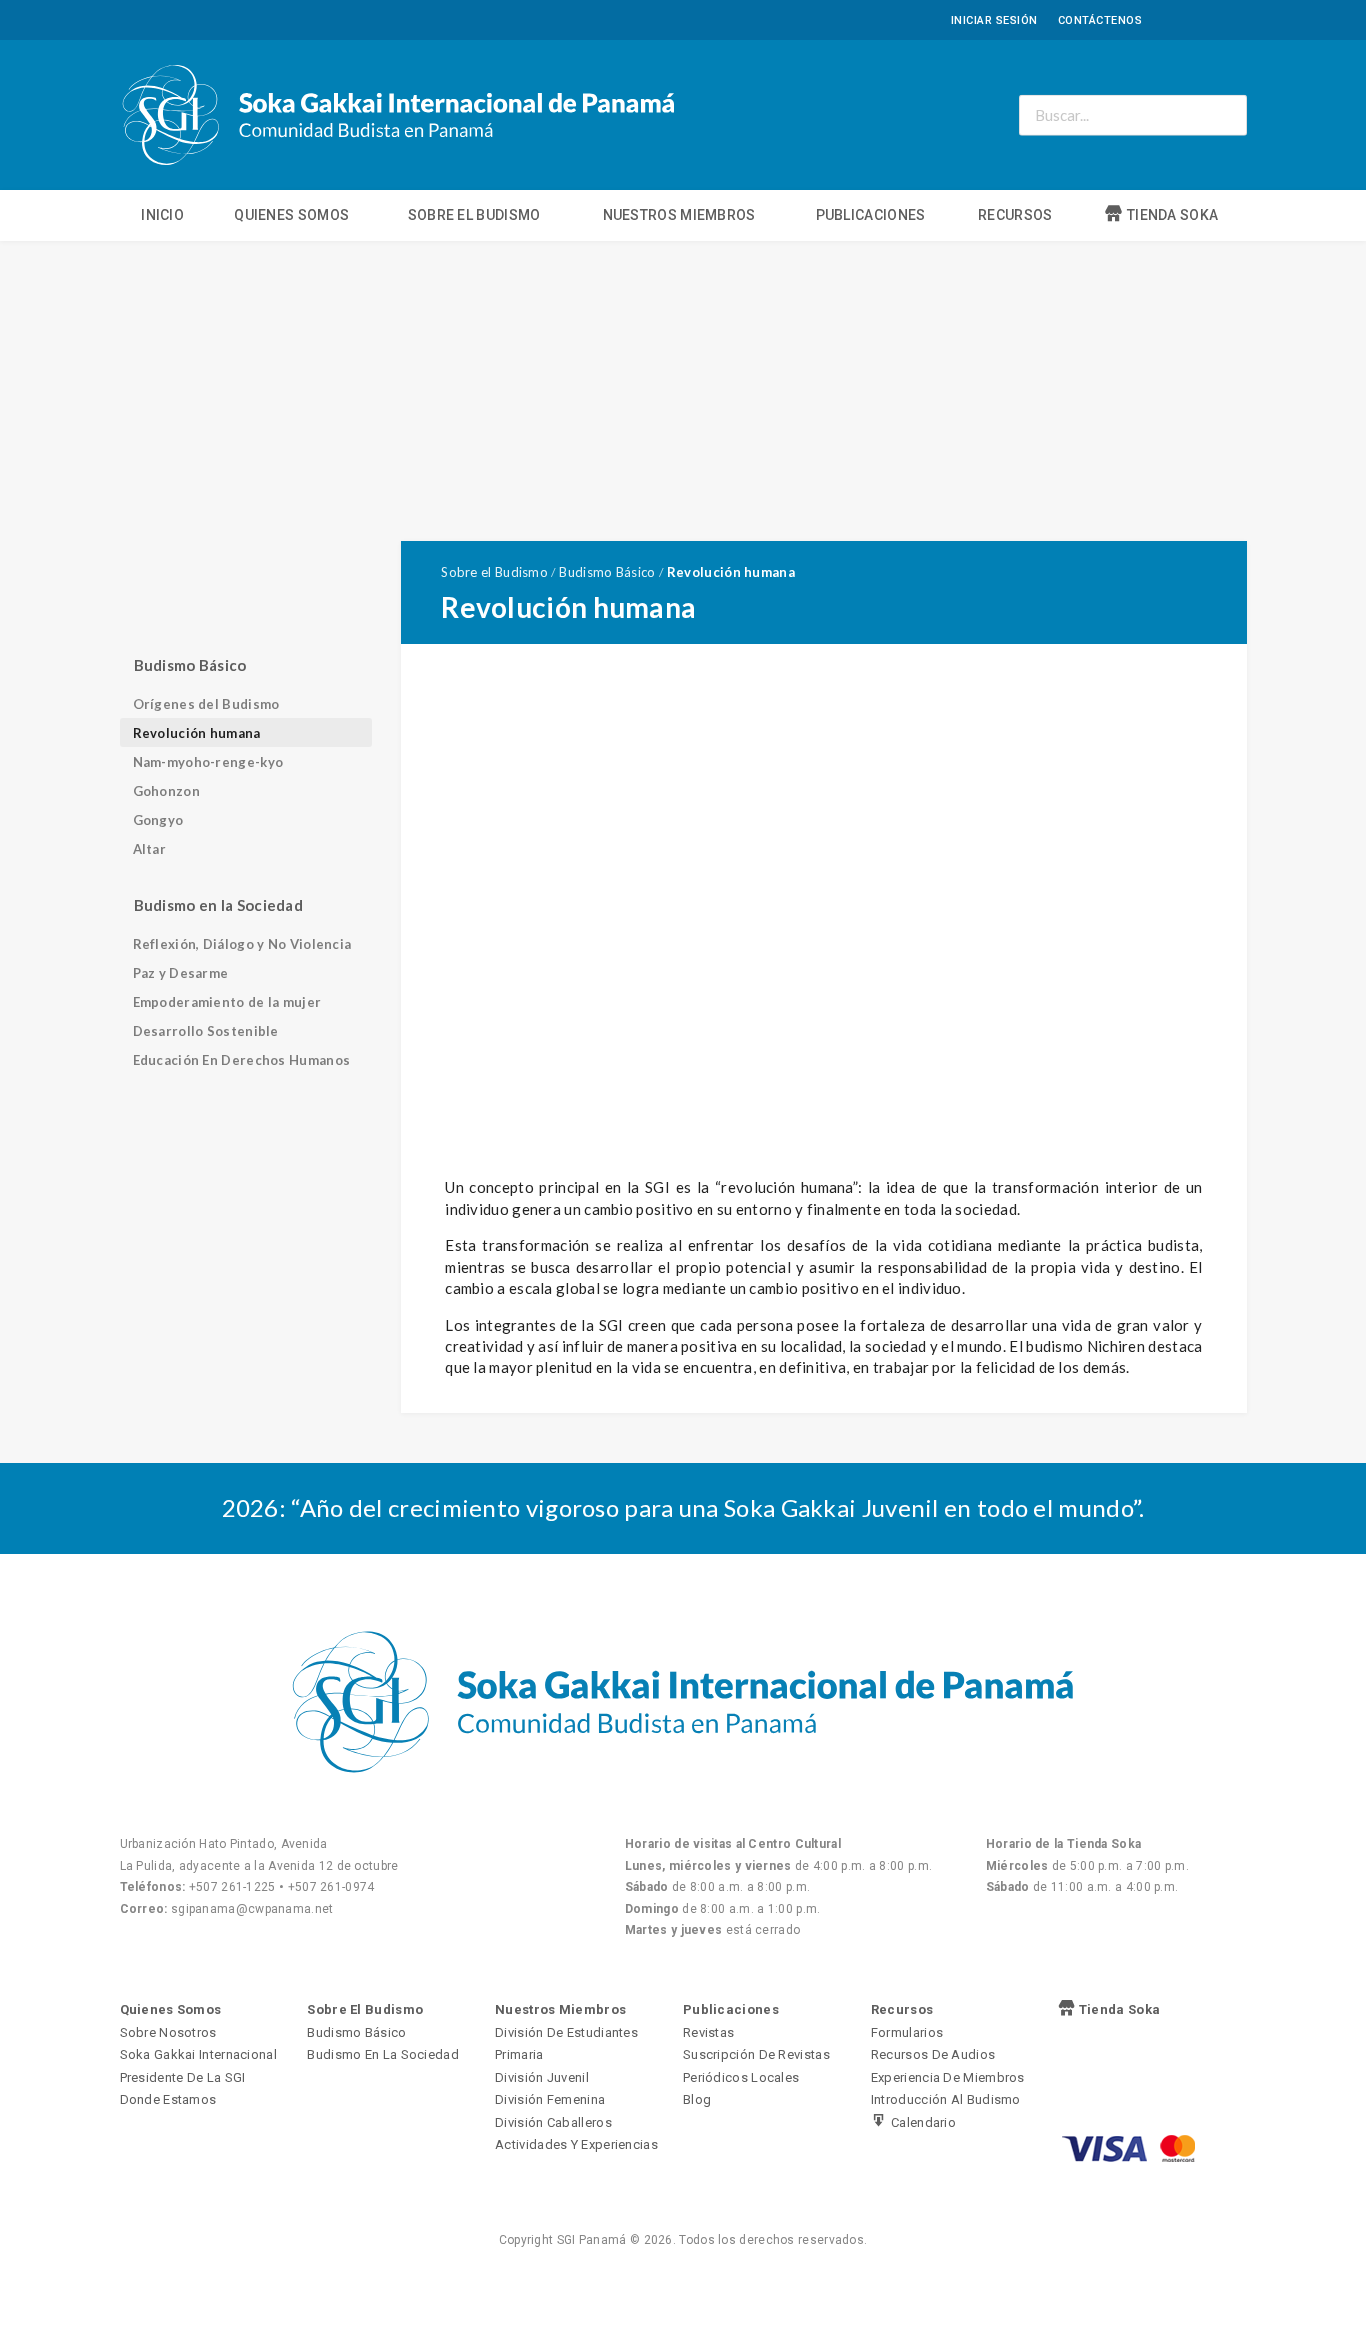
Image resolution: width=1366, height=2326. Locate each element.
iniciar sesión (994, 20)
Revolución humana (197, 733)
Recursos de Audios (933, 2054)
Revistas (708, 2032)
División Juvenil (542, 2077)
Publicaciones (871, 215)
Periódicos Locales (741, 2077)
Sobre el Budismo (474, 215)
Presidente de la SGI (183, 2077)
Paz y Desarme (181, 973)
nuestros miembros (679, 215)
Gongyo (158, 820)
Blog (697, 2099)
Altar (150, 849)
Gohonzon (166, 791)
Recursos (1015, 215)
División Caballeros (553, 2122)
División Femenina (550, 2099)
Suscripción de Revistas (756, 2054)
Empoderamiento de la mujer (227, 1002)
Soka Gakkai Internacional (199, 2054)
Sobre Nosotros (168, 2032)
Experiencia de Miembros (948, 2077)
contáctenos (1100, 20)
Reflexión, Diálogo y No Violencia (242, 944)
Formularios (907, 2032)
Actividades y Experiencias (576, 2144)
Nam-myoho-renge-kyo (208, 762)
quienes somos (291, 215)
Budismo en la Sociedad (383, 2054)
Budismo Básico (356, 2032)
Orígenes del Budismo (206, 704)
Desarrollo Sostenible (206, 1031)
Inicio (162, 215)
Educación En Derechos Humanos (242, 1060)
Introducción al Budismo (946, 2099)
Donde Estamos (168, 2099)
